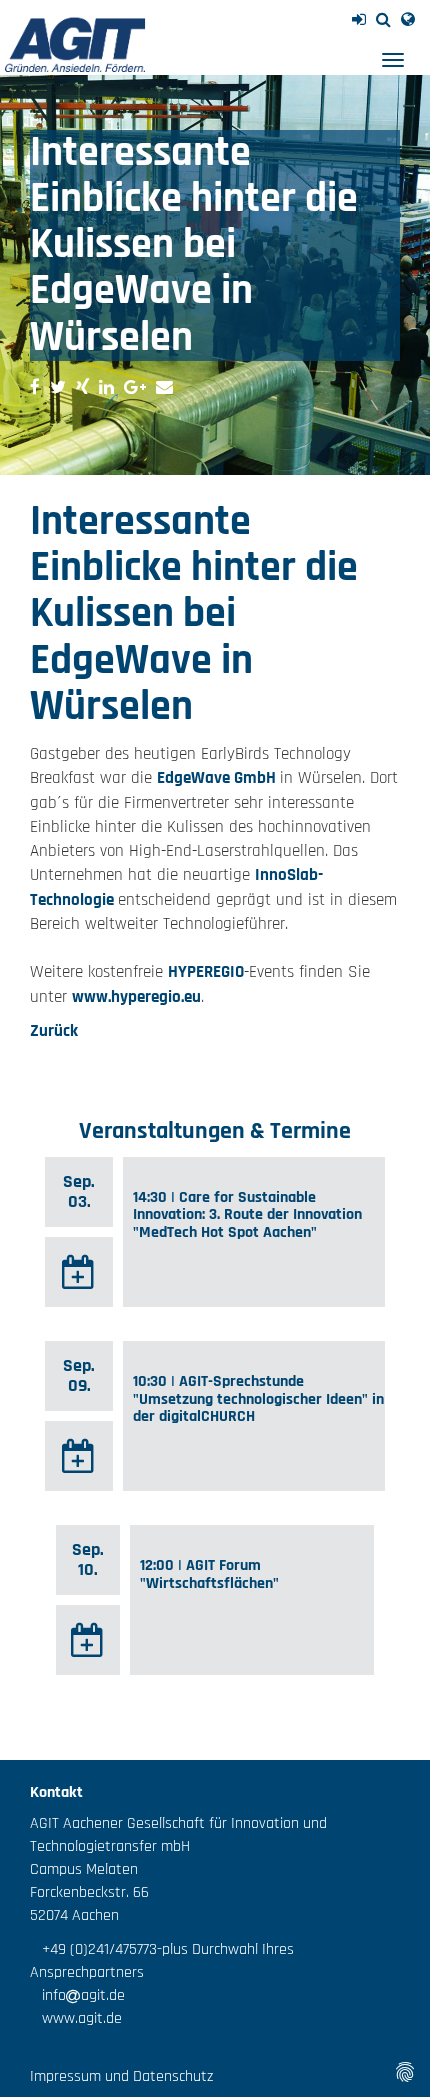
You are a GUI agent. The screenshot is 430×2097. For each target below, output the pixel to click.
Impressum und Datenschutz (121, 2076)
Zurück (54, 1031)
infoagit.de (77, 1995)
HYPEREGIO (206, 972)
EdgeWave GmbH (218, 778)
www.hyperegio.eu (136, 997)
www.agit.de (76, 2018)
